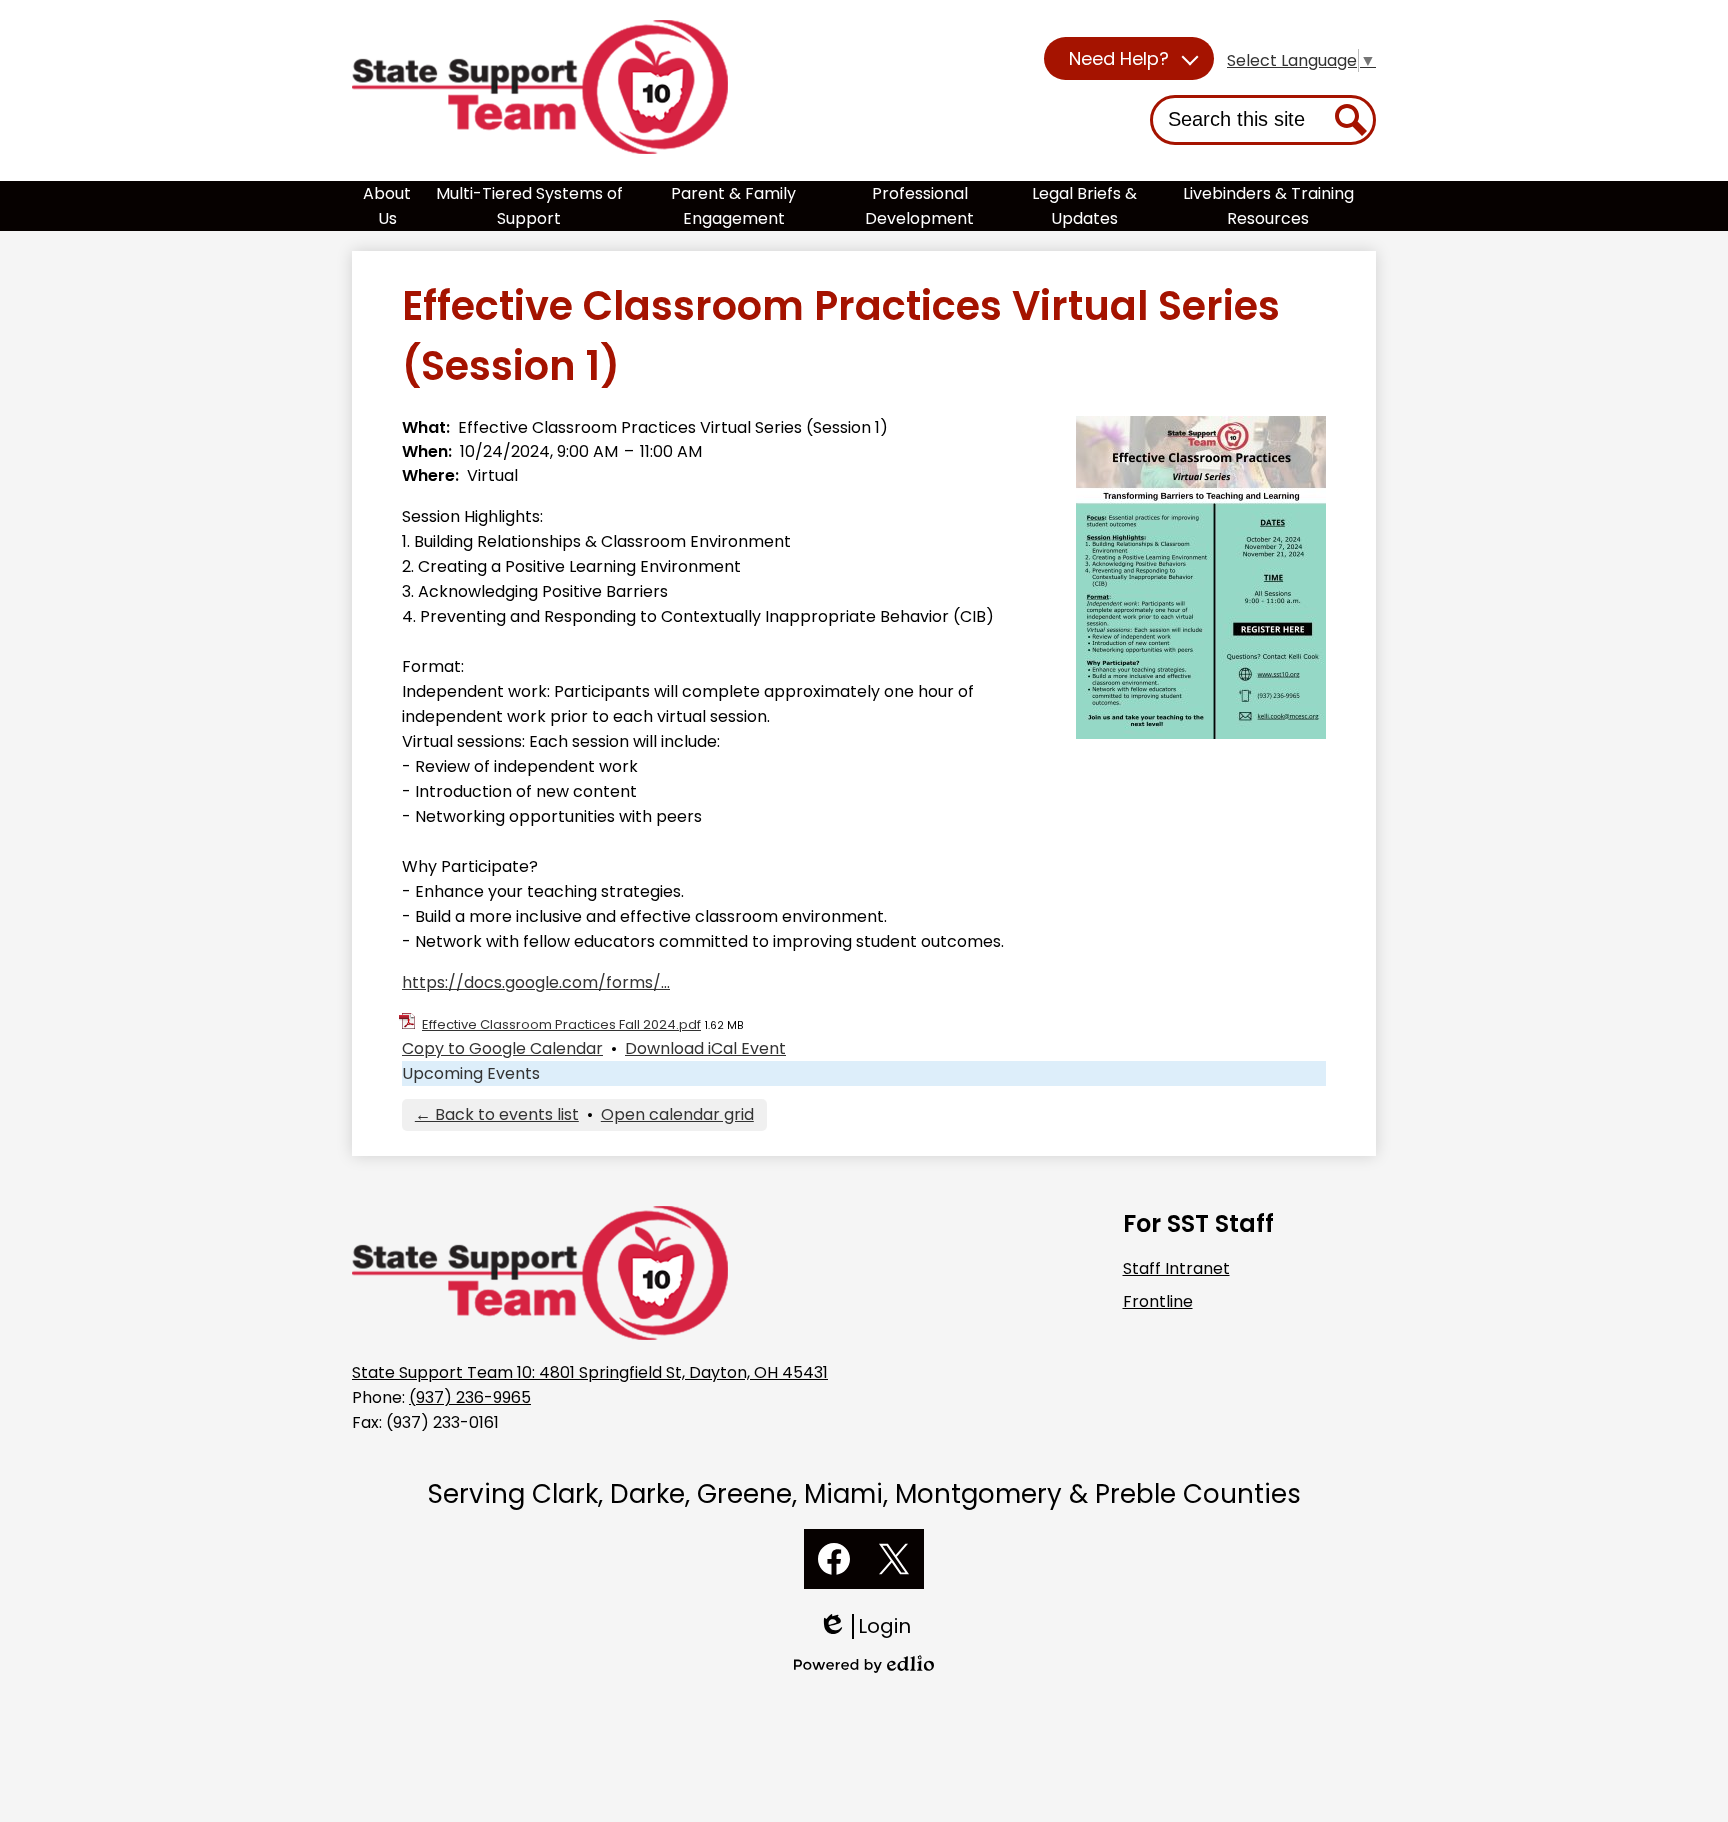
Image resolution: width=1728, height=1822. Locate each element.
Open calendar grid (677, 1114)
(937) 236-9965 (470, 1397)
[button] (1129, 58)
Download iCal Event (705, 1048)
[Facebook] (834, 1559)
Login (871, 1626)
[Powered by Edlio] (864, 1664)
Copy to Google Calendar (502, 1048)
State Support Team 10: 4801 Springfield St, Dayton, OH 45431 (590, 1372)
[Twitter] (894, 1559)
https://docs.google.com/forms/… (536, 982)
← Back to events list (497, 1114)
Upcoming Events (471, 1073)
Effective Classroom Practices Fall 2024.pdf (561, 1024)
